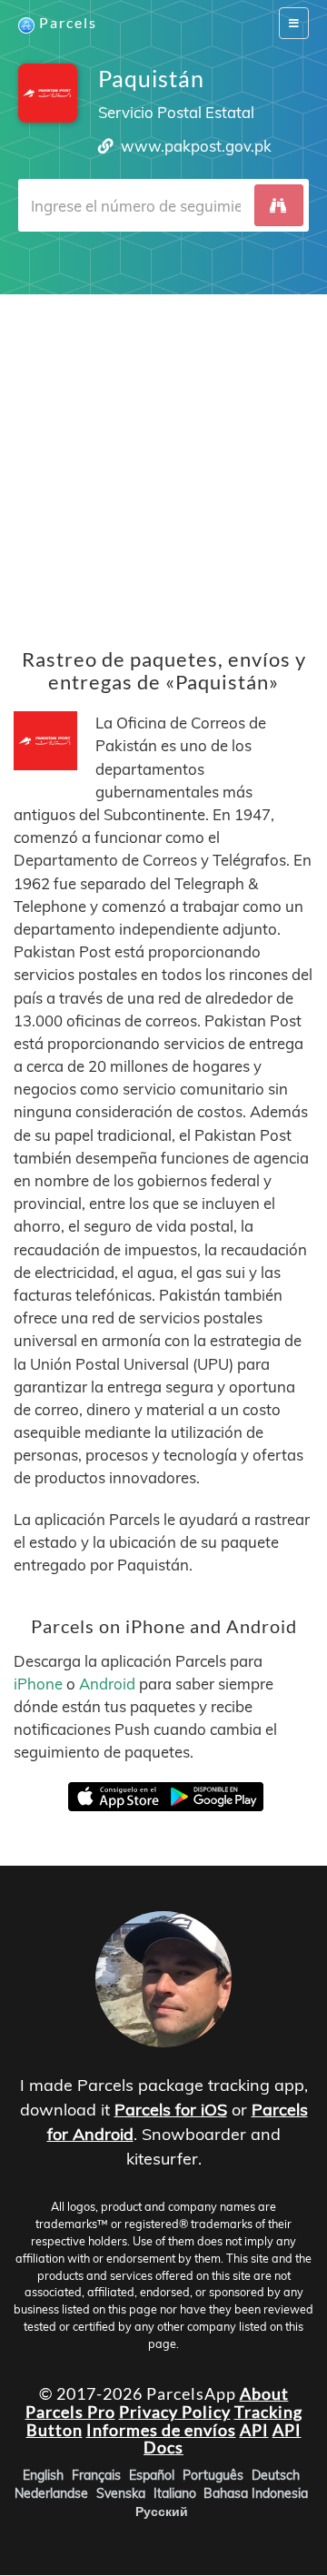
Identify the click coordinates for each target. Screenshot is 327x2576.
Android (107, 1684)
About (264, 2393)
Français (96, 2476)
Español (152, 2476)
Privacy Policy (175, 2412)
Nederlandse (51, 2494)
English (43, 2476)
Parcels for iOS (171, 2110)
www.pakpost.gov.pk (196, 146)
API (254, 2430)
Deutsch (276, 2476)
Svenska (121, 2494)
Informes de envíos (161, 2430)
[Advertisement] (163, 458)
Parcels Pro (70, 2412)
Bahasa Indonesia (256, 2494)
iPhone (38, 1684)
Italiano (175, 2494)
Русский (162, 2512)
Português (213, 2476)
